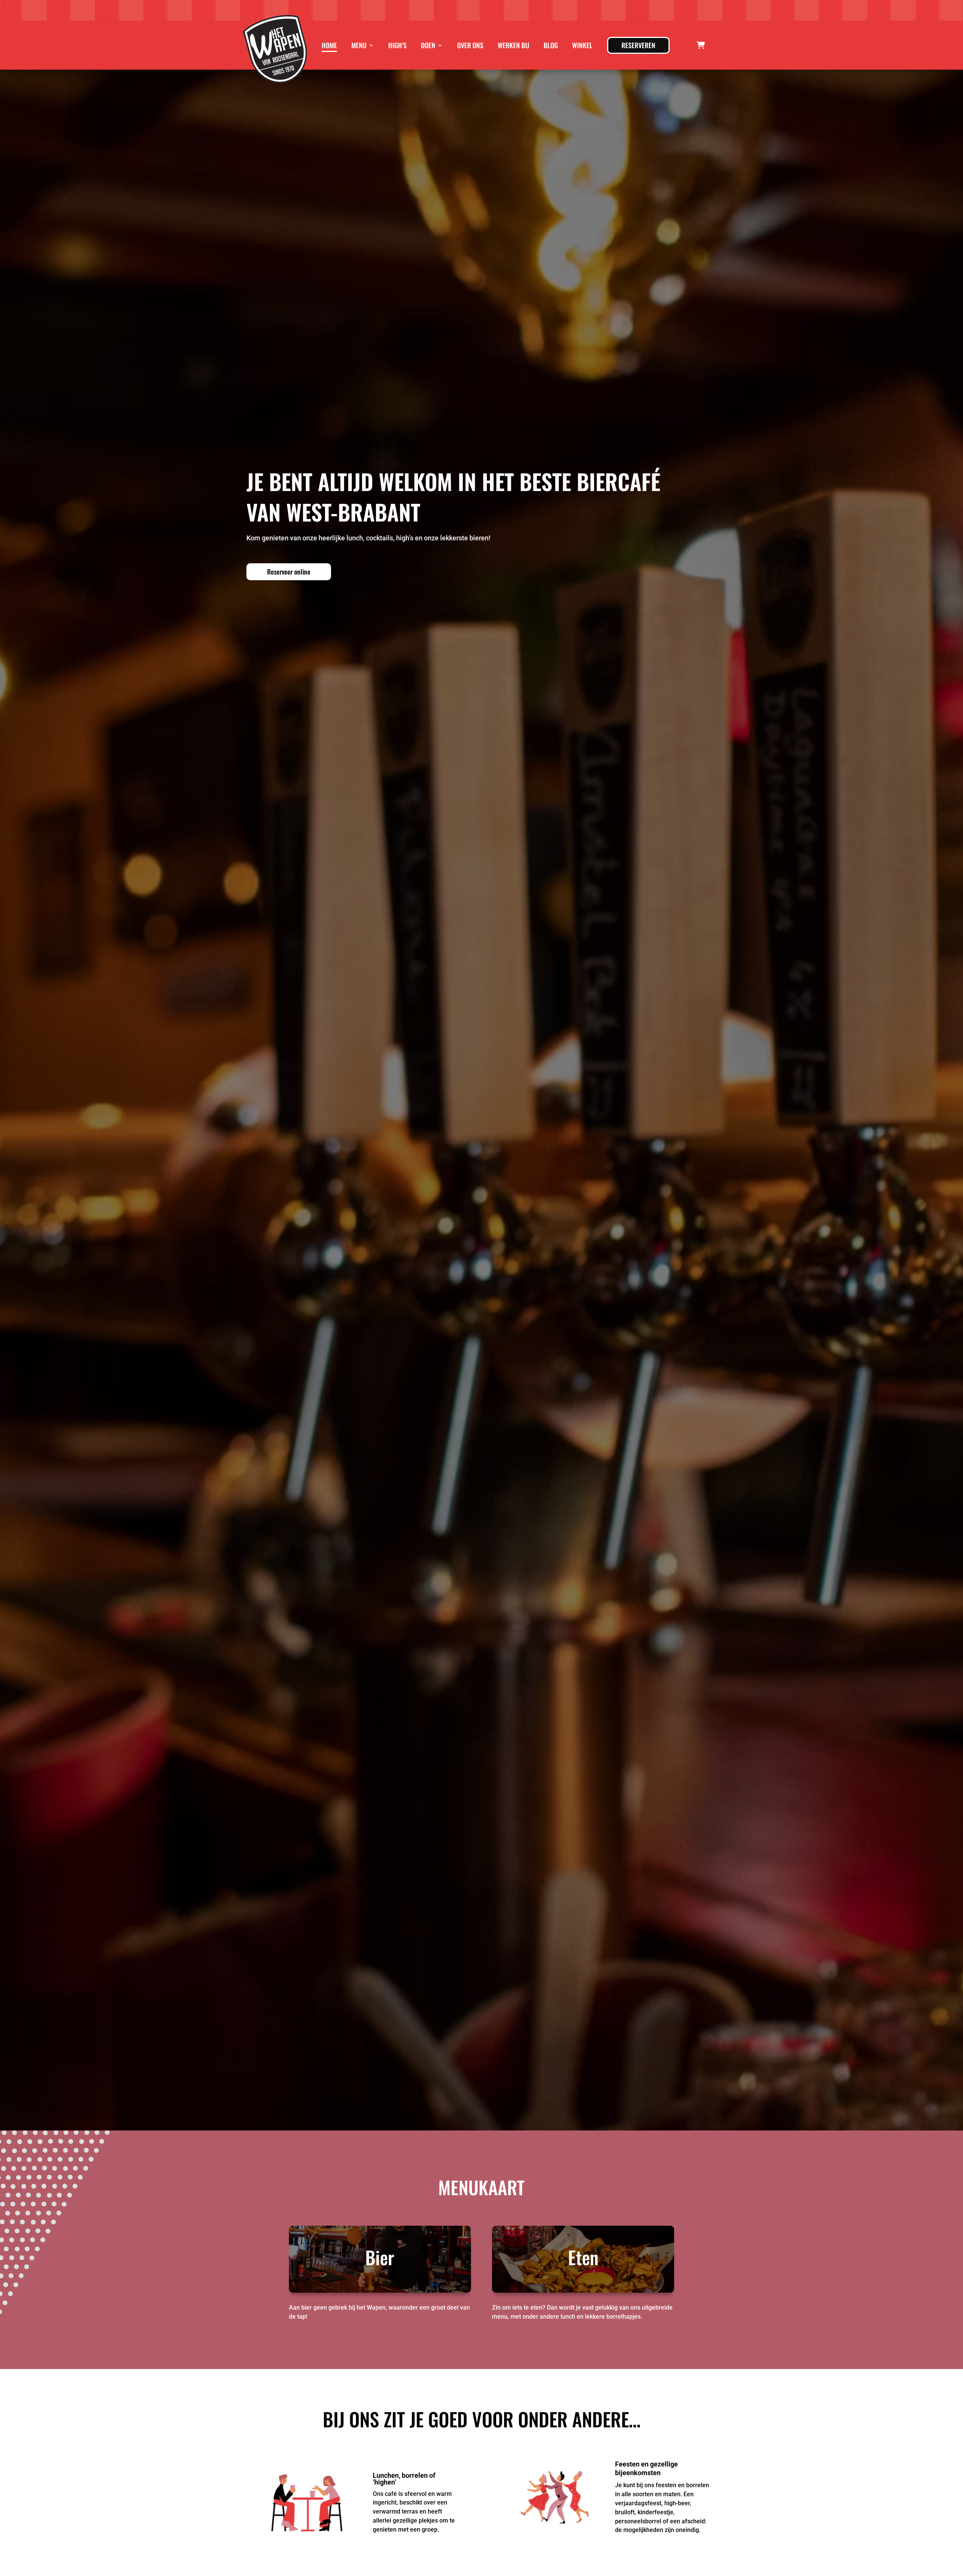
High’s (397, 45)
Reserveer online (289, 572)
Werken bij (513, 45)
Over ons (470, 45)
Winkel (582, 45)
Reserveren (638, 45)
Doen (428, 45)
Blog (551, 45)
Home (329, 45)
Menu (359, 45)
